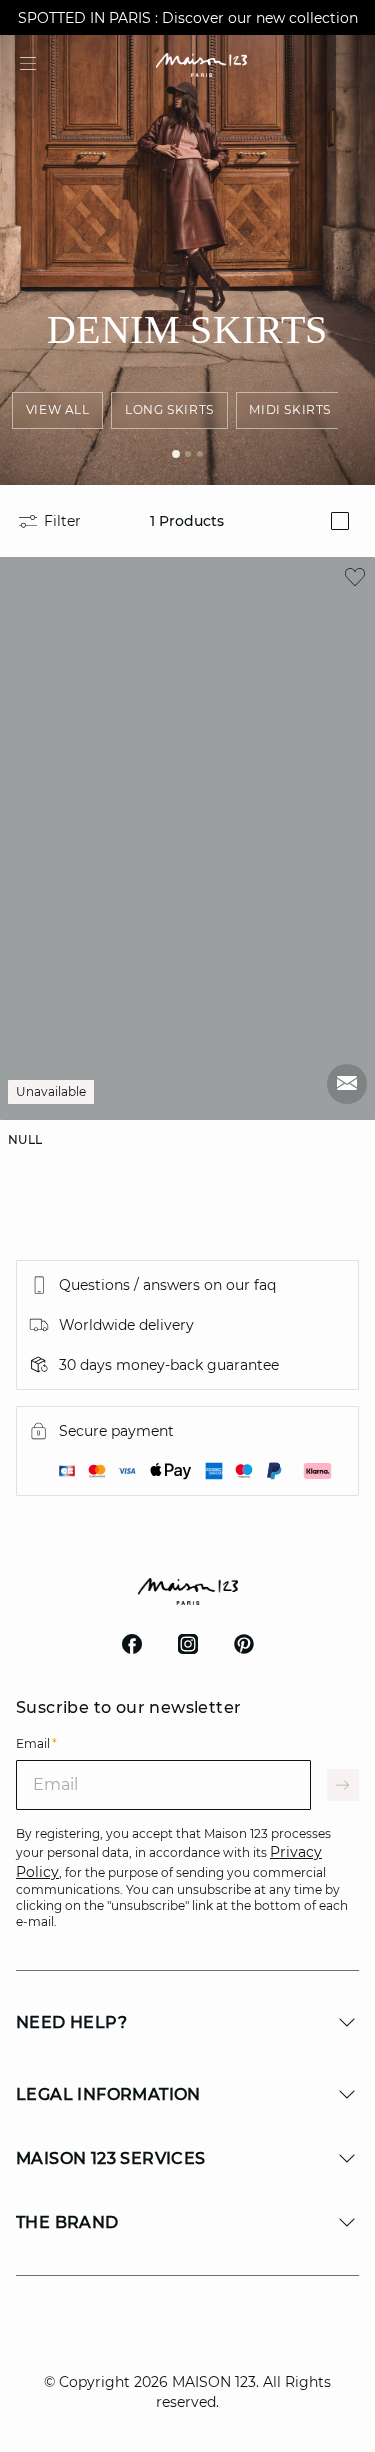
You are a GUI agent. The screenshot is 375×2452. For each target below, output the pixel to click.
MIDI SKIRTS (290, 409)
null (25, 1139)
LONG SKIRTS (169, 409)
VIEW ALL (58, 409)
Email (36, 1743)
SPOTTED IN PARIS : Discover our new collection (188, 18)
